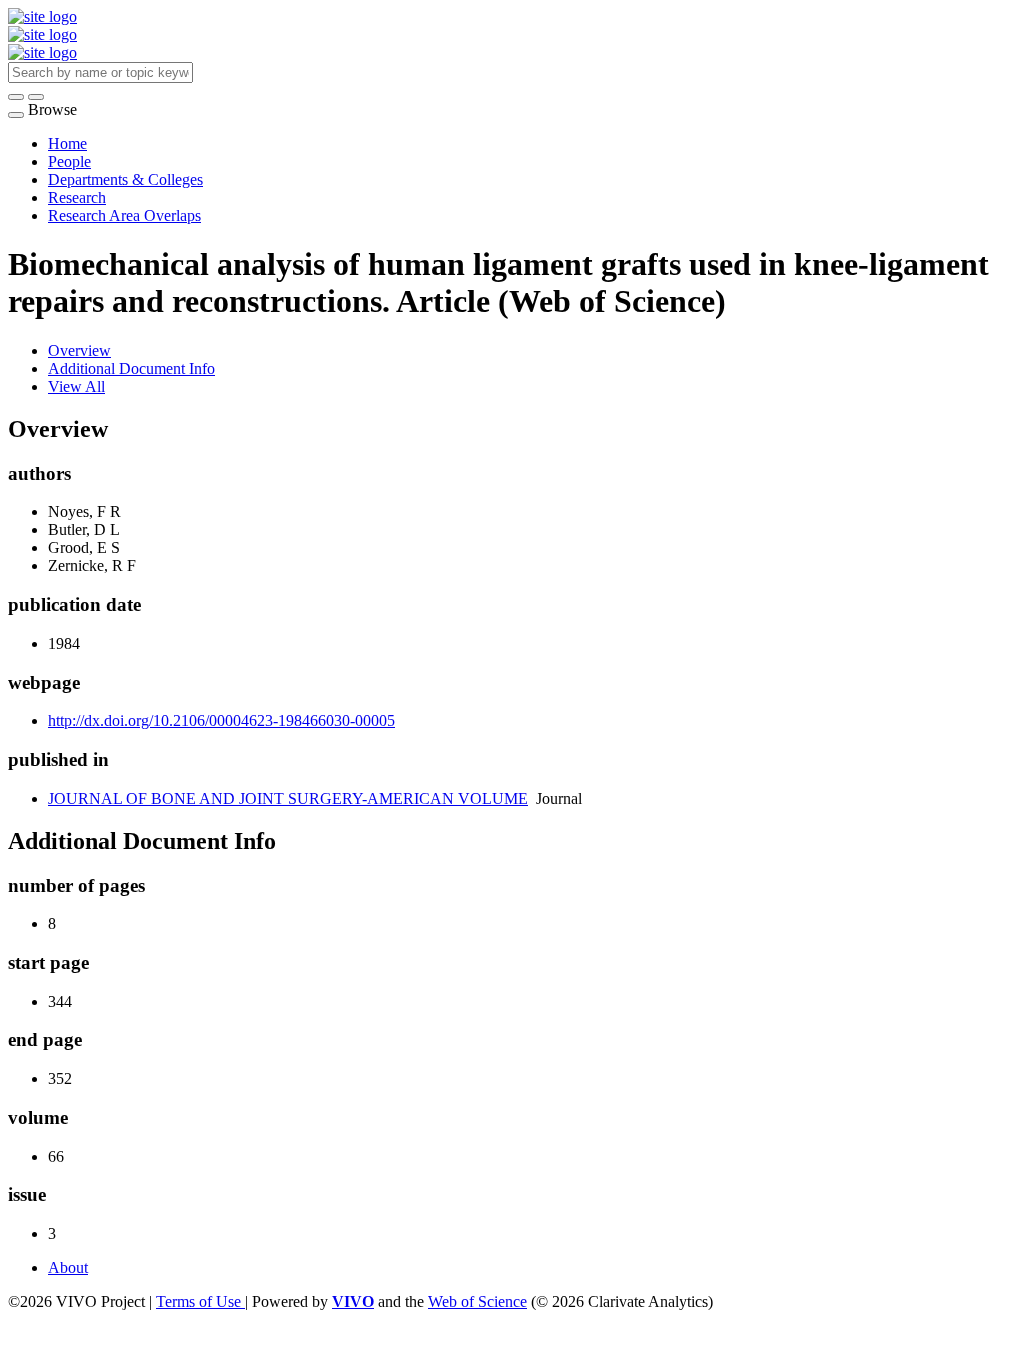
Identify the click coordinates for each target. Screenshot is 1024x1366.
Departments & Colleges (125, 179)
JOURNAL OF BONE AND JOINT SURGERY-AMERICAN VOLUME (288, 798)
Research (77, 197)
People (69, 161)
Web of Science (477, 1301)
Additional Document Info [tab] (131, 368)
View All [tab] (76, 386)
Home (67, 143)
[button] (16, 97)
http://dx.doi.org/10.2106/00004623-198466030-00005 (221, 720)
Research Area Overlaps (124, 215)
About (68, 1267)
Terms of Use (200, 1301)
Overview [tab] (79, 350)
